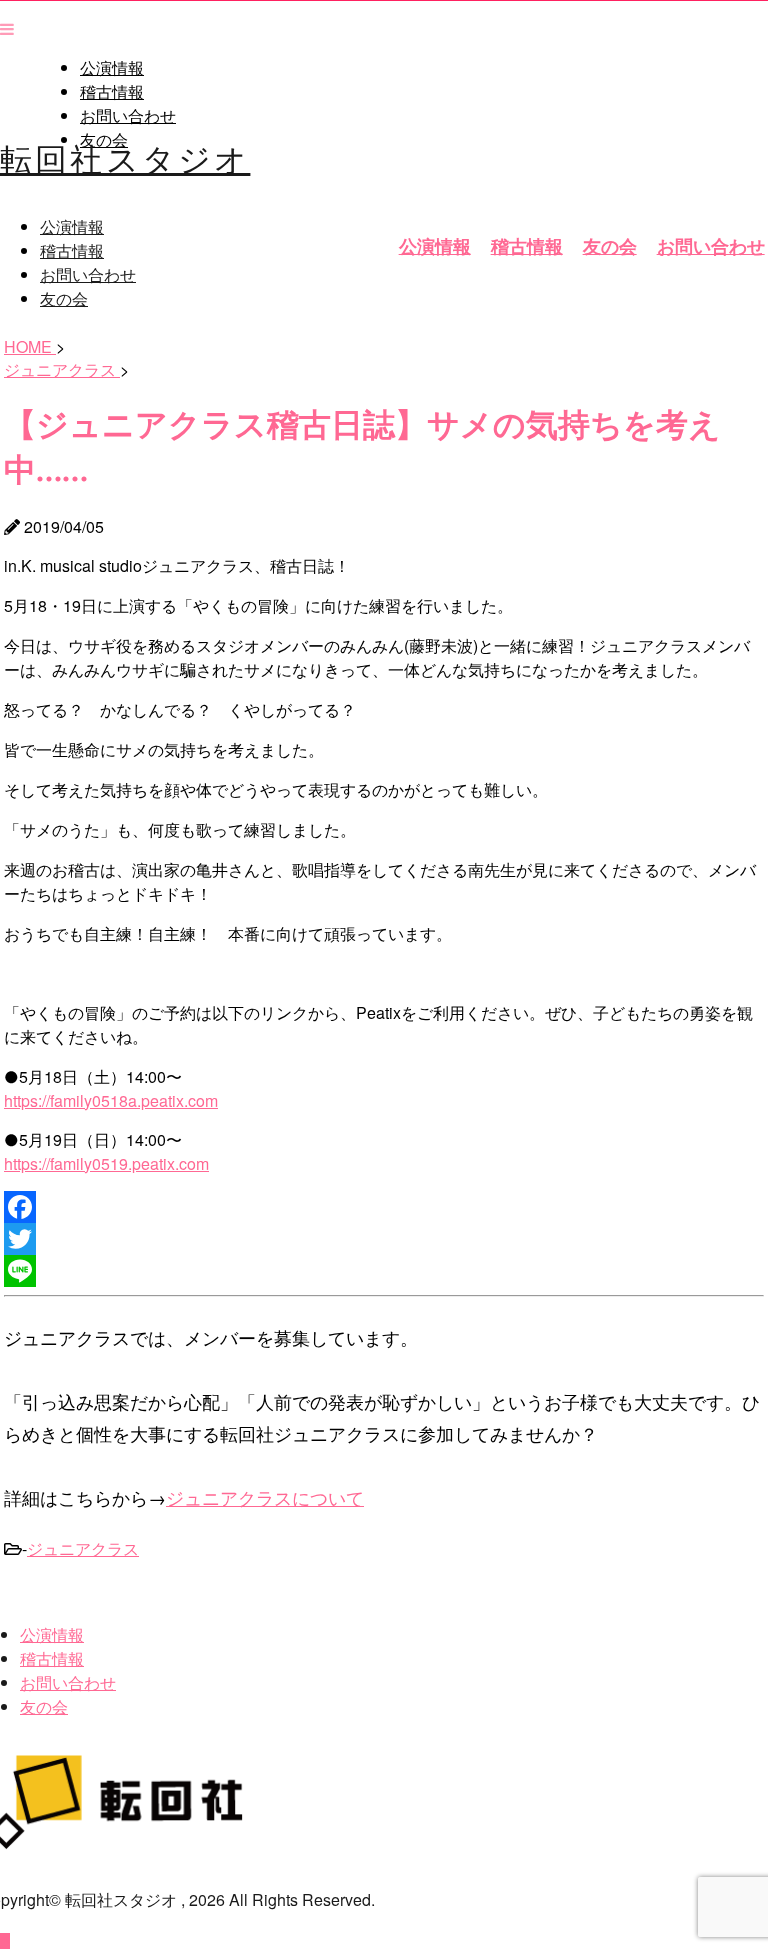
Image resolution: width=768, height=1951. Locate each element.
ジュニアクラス (83, 1548)
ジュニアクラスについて (265, 1497)
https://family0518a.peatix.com (111, 1100)
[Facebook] (384, 1207)
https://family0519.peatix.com (106, 1163)
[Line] (384, 1271)
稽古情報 (112, 92)
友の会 (610, 246)
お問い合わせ (128, 116)
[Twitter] (384, 1239)
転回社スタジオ (125, 157)
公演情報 (112, 68)
